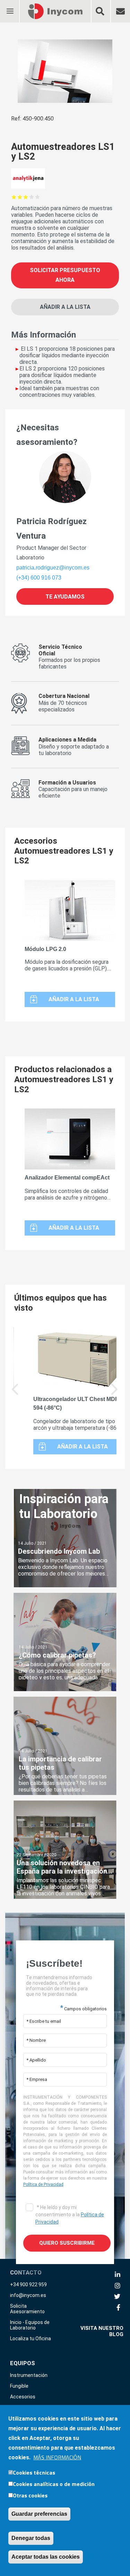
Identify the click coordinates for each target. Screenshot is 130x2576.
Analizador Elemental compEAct (67, 1178)
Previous (15, 1394)
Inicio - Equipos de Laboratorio (30, 2325)
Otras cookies (30, 2495)
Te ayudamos (65, 596)
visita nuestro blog (102, 2331)
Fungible (19, 2386)
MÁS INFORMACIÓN (57, 2457)
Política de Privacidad (43, 2184)
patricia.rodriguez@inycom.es (53, 568)
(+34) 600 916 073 (39, 578)
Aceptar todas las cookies (46, 2557)
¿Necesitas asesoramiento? (47, 435)
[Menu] (10, 7)
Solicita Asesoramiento (27, 2309)
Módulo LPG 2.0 (45, 949)
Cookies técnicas (34, 2472)
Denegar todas (31, 2538)
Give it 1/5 (14, 197)
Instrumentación (29, 2375)
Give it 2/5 (20, 197)
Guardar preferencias (39, 2514)
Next (115, 1394)
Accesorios (23, 2397)
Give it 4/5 (32, 197)
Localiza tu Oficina (31, 2339)
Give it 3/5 (26, 197)
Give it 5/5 (38, 197)
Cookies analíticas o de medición (54, 2484)
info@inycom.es (28, 2295)
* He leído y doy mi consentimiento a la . (70, 2215)
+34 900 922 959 (28, 2285)
